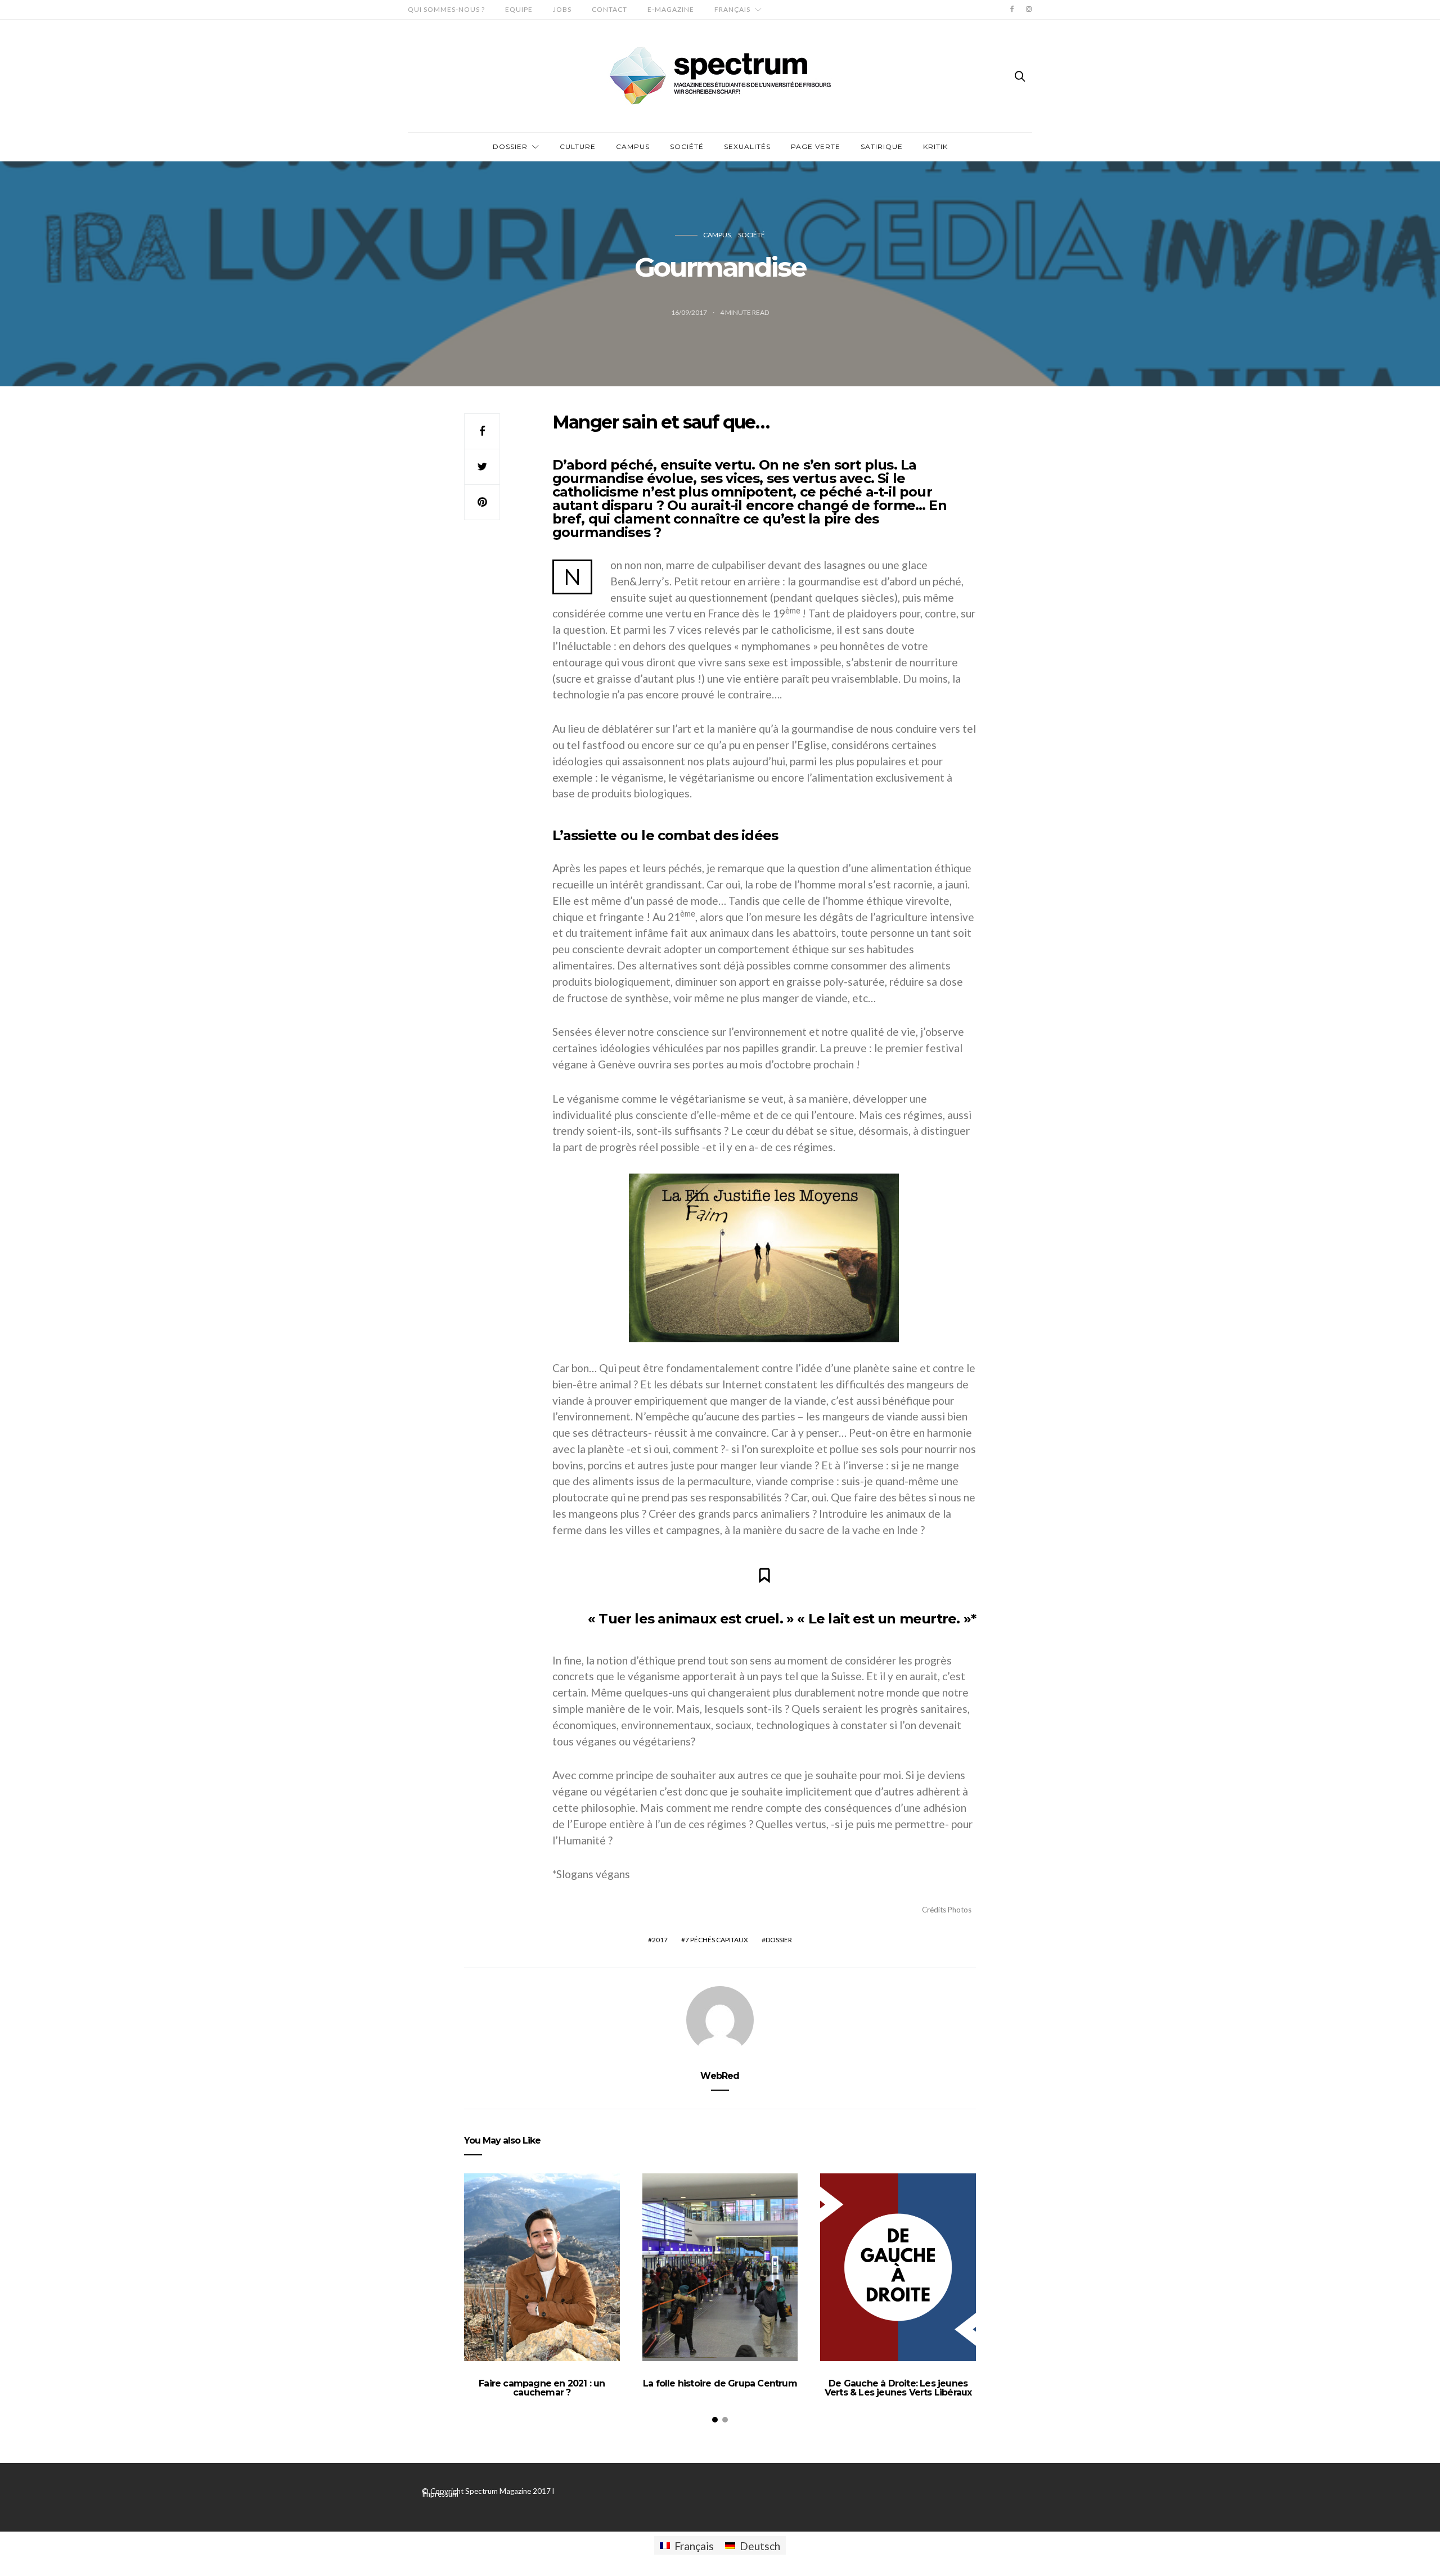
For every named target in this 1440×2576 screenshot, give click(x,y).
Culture (578, 146)
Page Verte (816, 146)
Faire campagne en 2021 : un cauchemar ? (542, 2388)
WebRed (720, 2076)
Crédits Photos (947, 1910)
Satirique (882, 146)
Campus (633, 146)
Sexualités (747, 146)
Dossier (510, 146)
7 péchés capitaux (717, 1940)
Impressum (440, 2494)
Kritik (935, 146)
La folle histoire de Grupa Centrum (720, 2383)
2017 (660, 1940)
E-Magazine (671, 9)
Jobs (562, 9)
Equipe (519, 9)
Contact (609, 9)
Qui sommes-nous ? (446, 9)
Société (687, 146)
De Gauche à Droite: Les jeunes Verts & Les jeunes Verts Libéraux (898, 2388)
